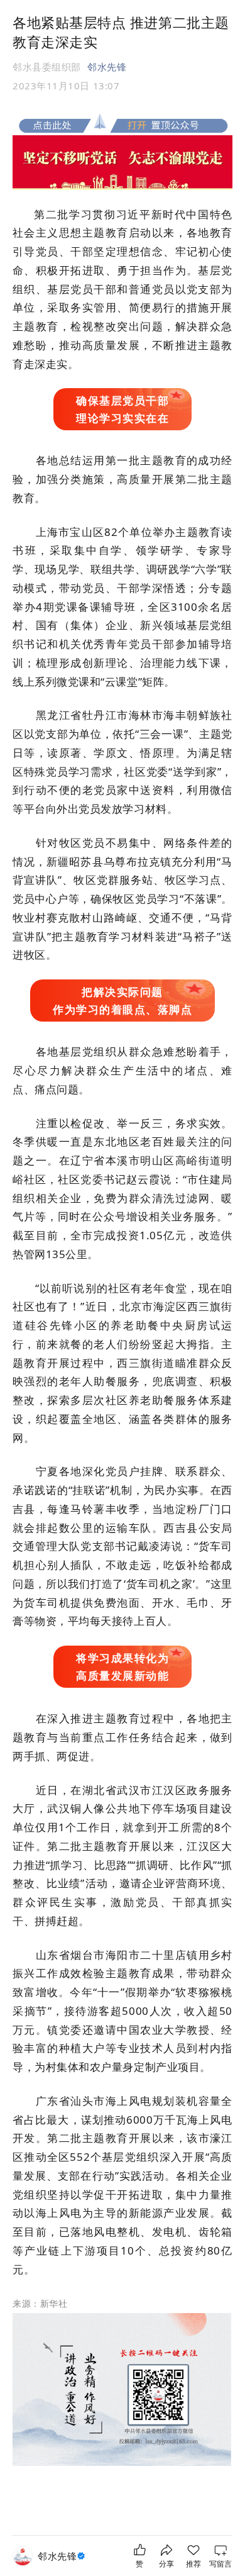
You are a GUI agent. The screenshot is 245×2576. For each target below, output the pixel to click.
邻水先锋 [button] (107, 67)
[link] (63, 2556)
